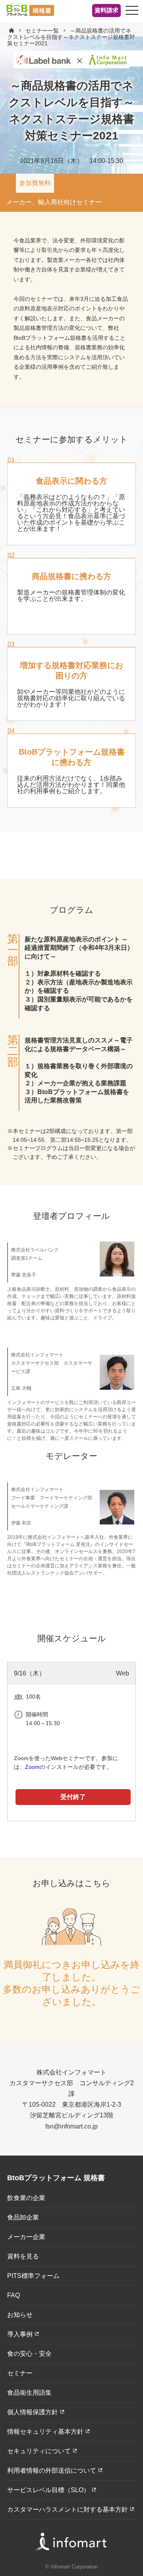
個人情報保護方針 (33, 2412)
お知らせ (20, 2315)
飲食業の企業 (26, 2198)
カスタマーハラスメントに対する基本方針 (68, 2509)
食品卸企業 (23, 2217)
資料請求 (106, 10)
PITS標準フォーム (33, 2276)
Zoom (32, 1767)
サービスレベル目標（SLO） (48, 2490)
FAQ (14, 2295)
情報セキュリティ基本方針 (45, 2432)
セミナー (20, 2373)
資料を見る (23, 2256)
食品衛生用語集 (29, 2393)
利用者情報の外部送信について (52, 2470)
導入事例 (20, 2334)
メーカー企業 (26, 2237)
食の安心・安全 (29, 2354)
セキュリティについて (39, 2451)
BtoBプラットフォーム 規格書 (56, 2178)
